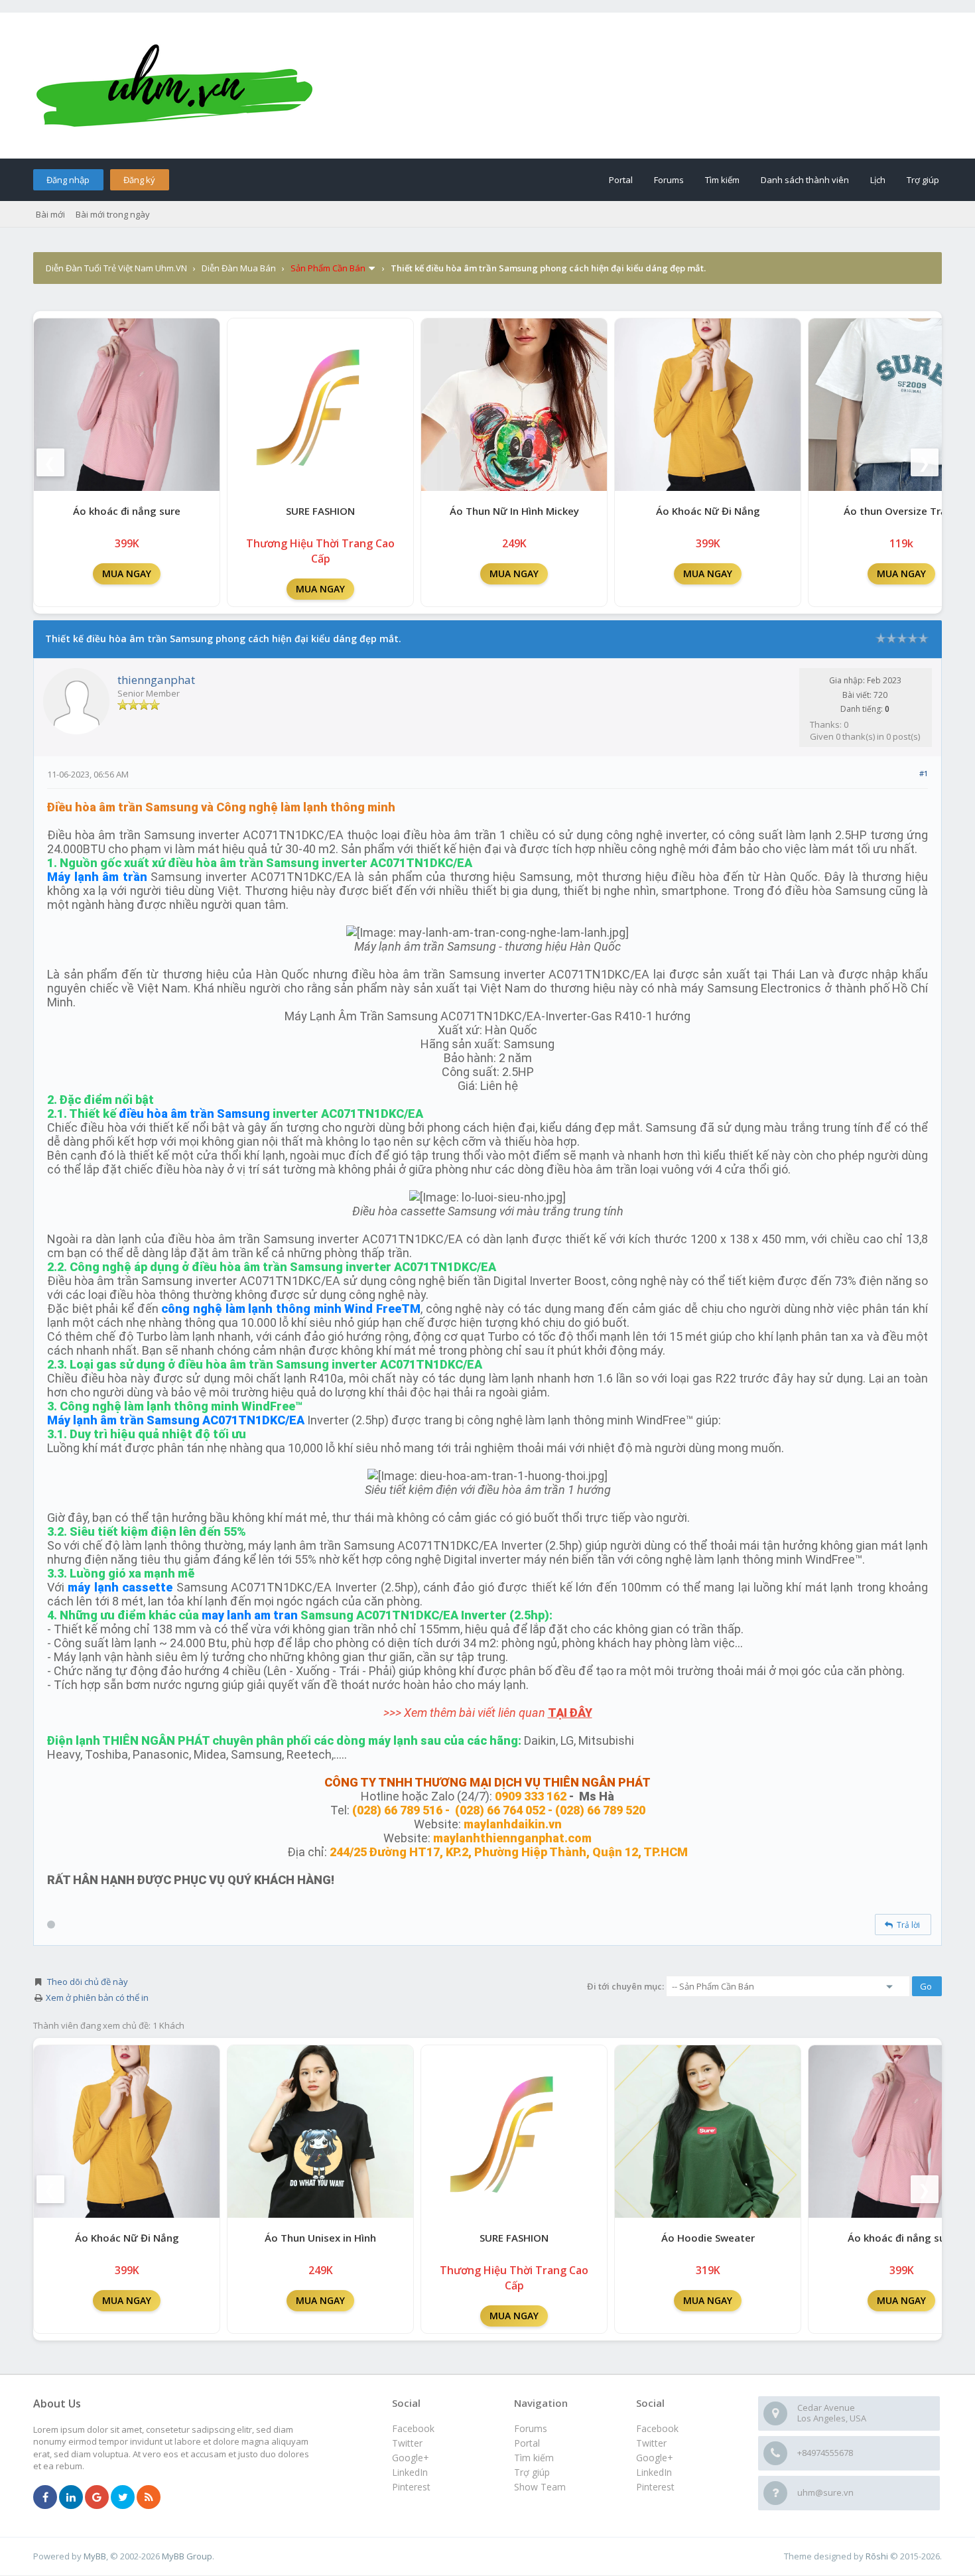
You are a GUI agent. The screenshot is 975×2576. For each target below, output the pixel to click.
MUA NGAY (127, 574)
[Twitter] (123, 2498)
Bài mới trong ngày (113, 214)
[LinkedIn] (71, 2498)
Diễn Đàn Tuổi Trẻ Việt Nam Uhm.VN (116, 268)
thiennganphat (156, 680)
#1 (924, 773)
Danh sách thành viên (805, 180)
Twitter (651, 2443)
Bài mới (50, 214)
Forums (669, 180)
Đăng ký (139, 180)
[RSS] (149, 2498)
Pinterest (655, 2487)
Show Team (540, 2487)
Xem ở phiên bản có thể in (97, 1998)
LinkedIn (654, 2472)
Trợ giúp (923, 180)
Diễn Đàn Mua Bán (239, 268)
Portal (621, 180)
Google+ (655, 2458)
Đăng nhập (68, 180)
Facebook (657, 2428)
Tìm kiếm (722, 180)
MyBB (95, 2556)
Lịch (878, 180)
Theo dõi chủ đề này (88, 1982)
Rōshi (877, 2556)
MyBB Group (187, 2556)
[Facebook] (45, 2498)
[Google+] (97, 2498)
